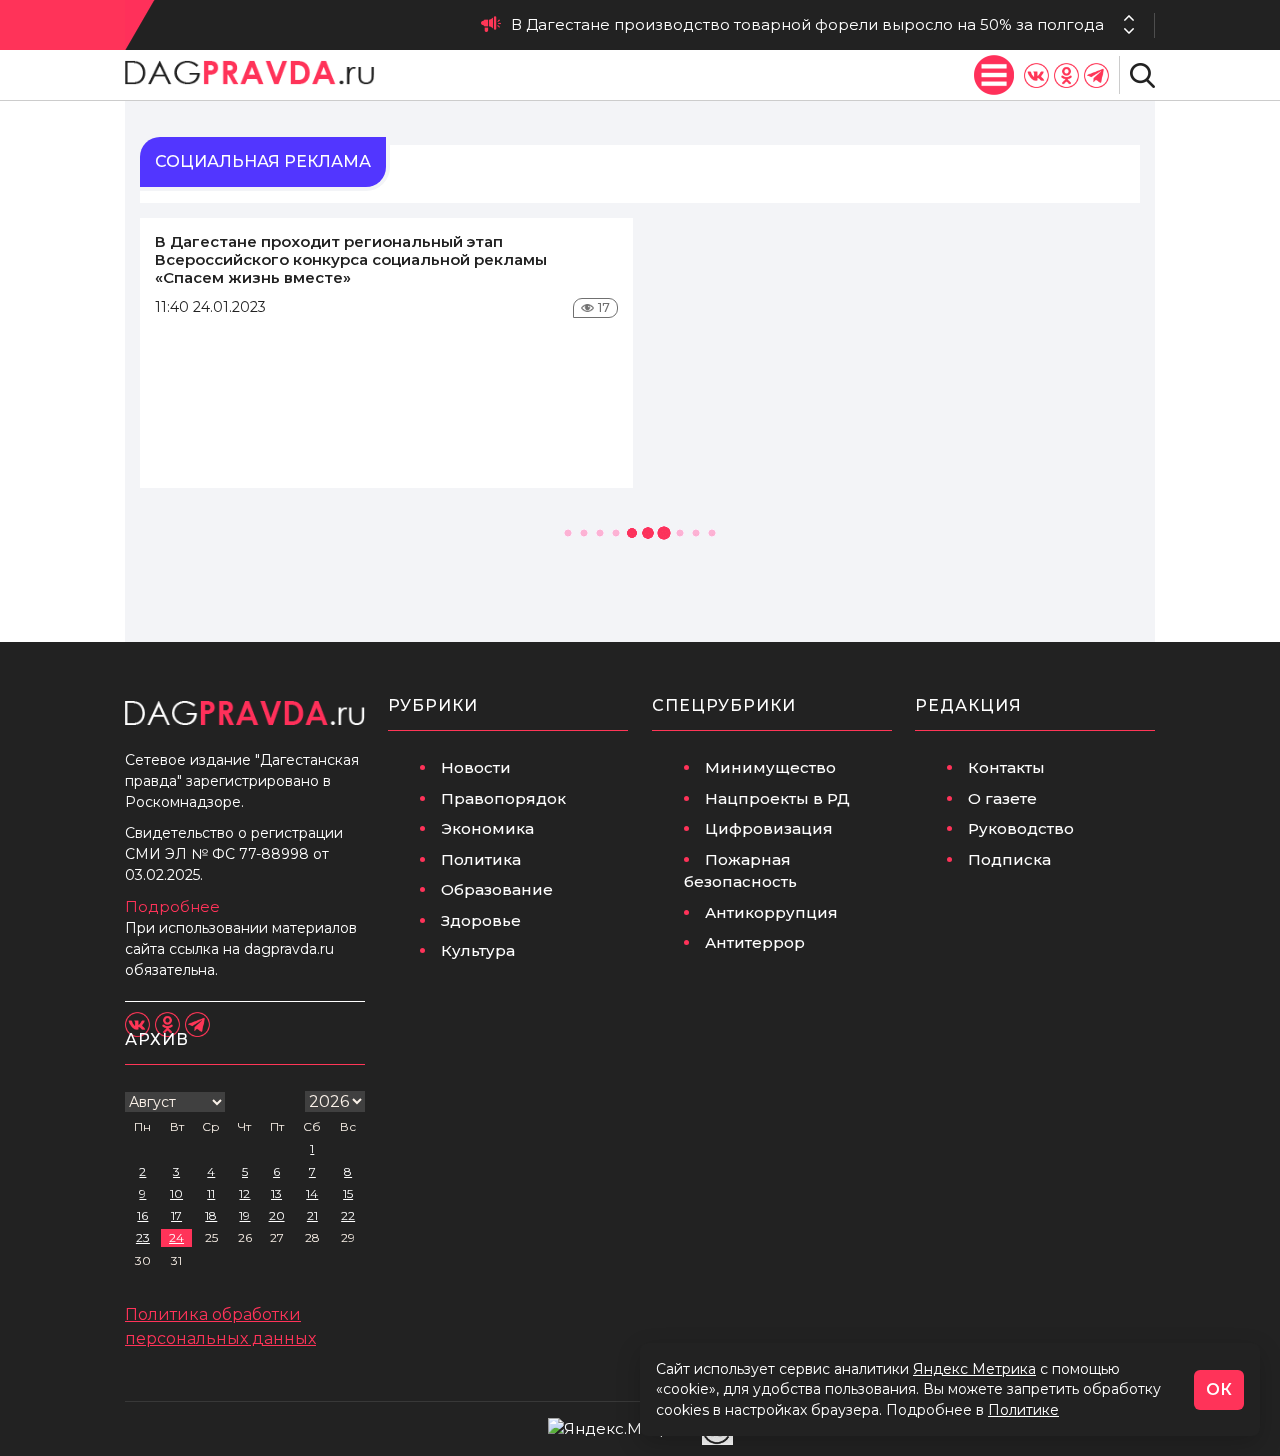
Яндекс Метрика (974, 1369)
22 (348, 1215)
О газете (1002, 798)
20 (277, 1215)
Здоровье (481, 920)
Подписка (1009, 859)
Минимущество (770, 767)
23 (143, 1237)
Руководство (1021, 828)
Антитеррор (755, 942)
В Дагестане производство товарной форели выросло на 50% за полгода (807, 24)
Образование (497, 889)
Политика (481, 859)
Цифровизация (769, 828)
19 (244, 1215)
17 (176, 1215)
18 (211, 1215)
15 (348, 1193)
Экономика (487, 828)
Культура (478, 950)
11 (211, 1193)
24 (176, 1237)
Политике (1023, 1410)
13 (276, 1193)
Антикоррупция (771, 912)
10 (176, 1193)
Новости (476, 767)
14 (312, 1193)
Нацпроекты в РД (777, 798)
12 (244, 1193)
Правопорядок (503, 798)
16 (142, 1215)
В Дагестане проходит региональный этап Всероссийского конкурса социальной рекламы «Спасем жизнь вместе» (351, 259)
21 (312, 1215)
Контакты (1006, 767)
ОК (1219, 1389)
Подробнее (172, 906)
